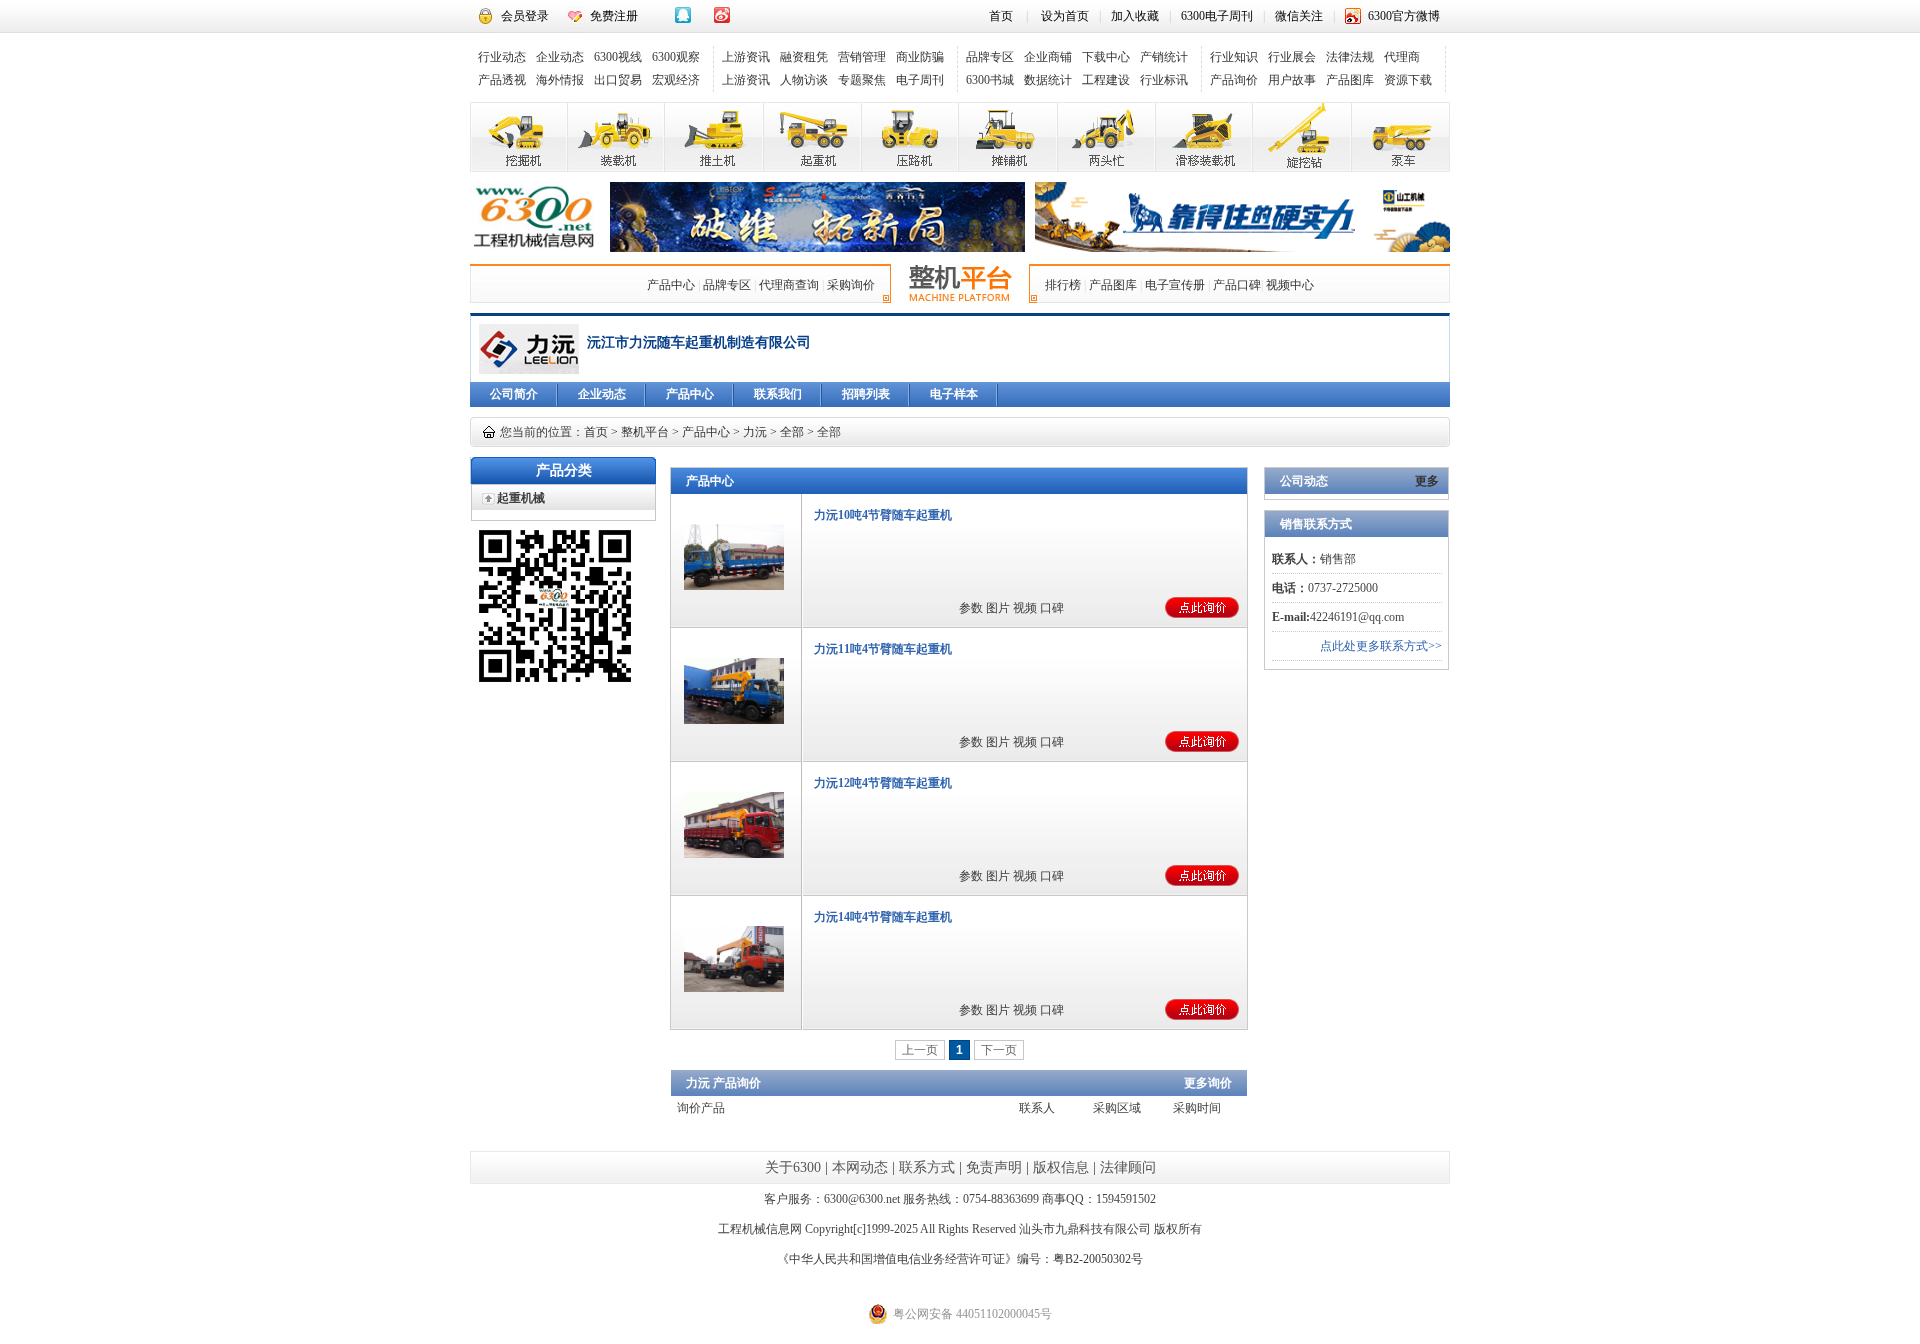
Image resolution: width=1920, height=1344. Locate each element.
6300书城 (990, 80)
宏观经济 (676, 80)
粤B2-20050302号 (1098, 1259)
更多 (1427, 481)
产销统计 (1164, 57)
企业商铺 (1048, 57)
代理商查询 (789, 285)
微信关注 (1299, 16)
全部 (792, 432)
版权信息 (1061, 1167)
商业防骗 (920, 57)
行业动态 (502, 57)
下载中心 (1106, 57)
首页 (1001, 16)
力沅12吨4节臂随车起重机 (883, 783)
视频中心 (1290, 285)
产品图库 (1350, 80)
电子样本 (954, 394)
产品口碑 (1237, 285)
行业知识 (1234, 57)
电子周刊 (920, 80)
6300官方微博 (1404, 16)
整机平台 (645, 432)
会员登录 (525, 16)
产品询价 (1234, 80)
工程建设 (1106, 80)
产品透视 (502, 80)
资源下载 (1408, 80)
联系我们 (778, 394)
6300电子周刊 (1217, 16)
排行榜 (1063, 285)
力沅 (755, 432)
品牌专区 (990, 57)
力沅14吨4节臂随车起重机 (883, 917)
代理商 (1402, 57)
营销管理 (862, 57)
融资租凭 (804, 57)
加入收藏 (1135, 16)
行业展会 (1292, 57)
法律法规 (1350, 57)
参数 (971, 608)
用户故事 (1292, 80)
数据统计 (1048, 80)
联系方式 (927, 1167)
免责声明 (994, 1167)
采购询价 (851, 285)
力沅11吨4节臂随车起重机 (883, 649)
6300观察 (676, 57)
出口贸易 (618, 80)
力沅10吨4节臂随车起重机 (883, 515)
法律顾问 (1128, 1167)
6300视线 (618, 57)
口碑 (1052, 608)
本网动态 (860, 1167)
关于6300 (793, 1167)
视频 (1025, 608)
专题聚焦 (862, 80)
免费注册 (614, 16)
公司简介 (514, 394)
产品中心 (671, 285)
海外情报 (560, 80)
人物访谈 (804, 80)
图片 (998, 608)
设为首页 (1065, 16)
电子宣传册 (1175, 285)
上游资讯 (746, 57)
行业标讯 (1164, 80)
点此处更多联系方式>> (1381, 646)
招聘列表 (866, 394)
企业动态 (560, 57)
